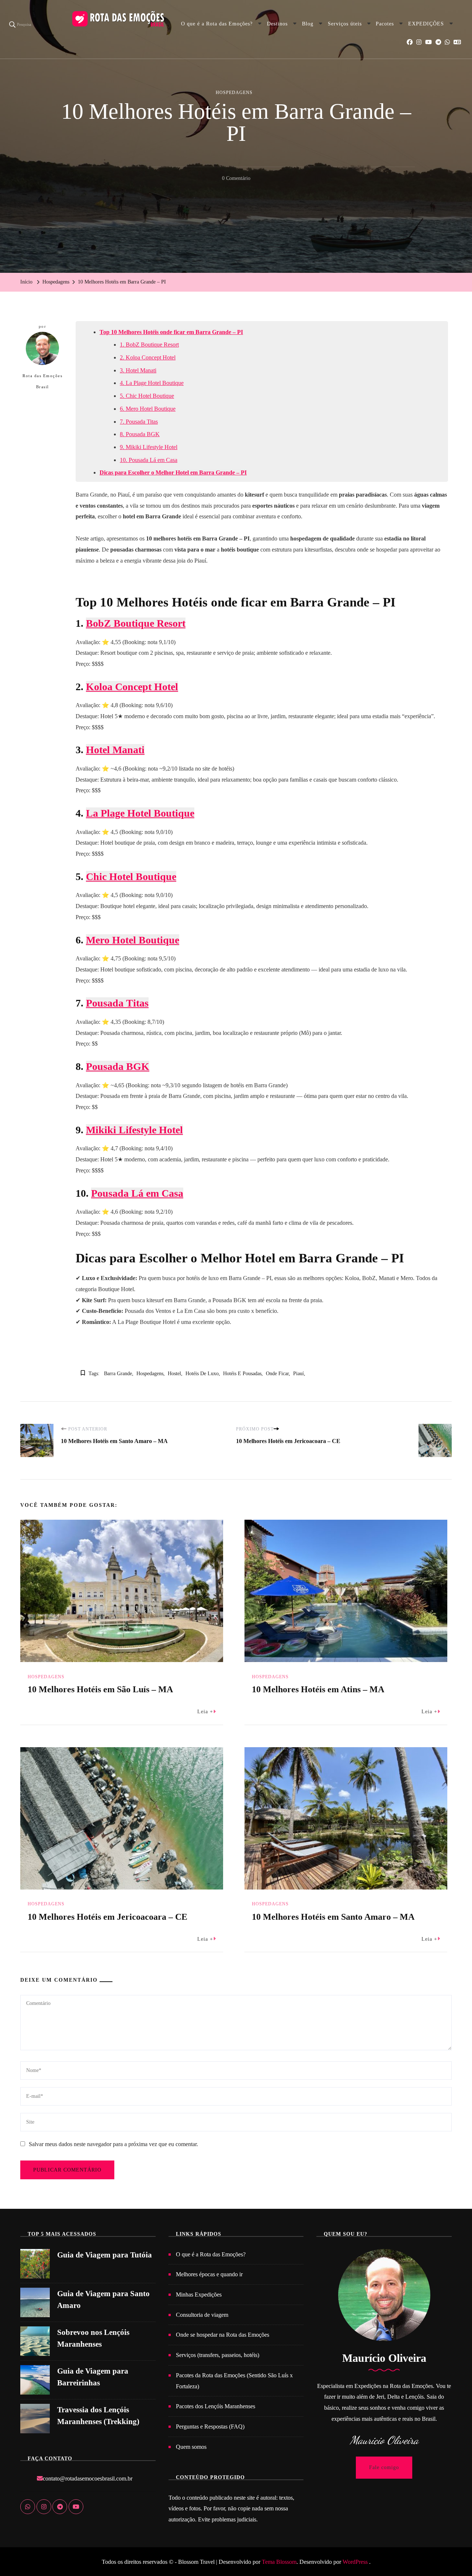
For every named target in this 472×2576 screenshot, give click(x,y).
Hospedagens (234, 93)
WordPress (355, 2562)
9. (123, 447)
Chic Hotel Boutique (150, 396)
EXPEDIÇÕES (426, 24)
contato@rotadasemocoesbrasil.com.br (88, 2478)
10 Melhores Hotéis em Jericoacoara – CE (107, 1917)
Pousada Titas (142, 422)
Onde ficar (277, 1374)
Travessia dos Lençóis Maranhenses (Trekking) (98, 2416)
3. (123, 370)
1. (123, 345)
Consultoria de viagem (202, 2315)
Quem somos (191, 2447)
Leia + (205, 1712)
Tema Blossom (278, 2562)
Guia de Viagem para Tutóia (105, 2255)
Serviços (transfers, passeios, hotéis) (218, 2355)
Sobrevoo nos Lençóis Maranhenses (93, 2338)
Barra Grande (118, 1374)
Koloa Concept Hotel (151, 357)
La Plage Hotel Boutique (155, 383)
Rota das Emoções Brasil (42, 381)
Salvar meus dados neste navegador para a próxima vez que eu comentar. (113, 2144)
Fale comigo (384, 2467)
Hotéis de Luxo (202, 1374)
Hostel (174, 1374)
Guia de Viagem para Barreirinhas (93, 2377)
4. (123, 383)
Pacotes (385, 24)
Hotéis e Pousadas (242, 1374)
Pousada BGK (143, 434)
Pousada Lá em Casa (153, 460)
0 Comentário (236, 180)
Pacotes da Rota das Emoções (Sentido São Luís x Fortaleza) (234, 2381)
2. (123, 357)
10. (124, 460)
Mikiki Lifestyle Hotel (152, 447)
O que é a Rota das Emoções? (217, 24)
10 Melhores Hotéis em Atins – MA (318, 1689)
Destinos (277, 24)
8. (123, 434)
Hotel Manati (141, 370)
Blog (308, 24)
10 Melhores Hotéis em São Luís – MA (100, 1689)
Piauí (299, 1374)
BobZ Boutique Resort (152, 345)
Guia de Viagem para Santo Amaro (103, 2299)
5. (123, 396)
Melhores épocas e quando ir (209, 2274)
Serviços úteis (345, 24)
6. (123, 409)
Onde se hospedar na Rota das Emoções (223, 2335)
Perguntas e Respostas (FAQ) (210, 2426)
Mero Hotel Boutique (151, 409)
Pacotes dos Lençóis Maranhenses (216, 2406)
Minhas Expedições (199, 2295)
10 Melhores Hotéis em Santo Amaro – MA (333, 1917)
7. (123, 422)
